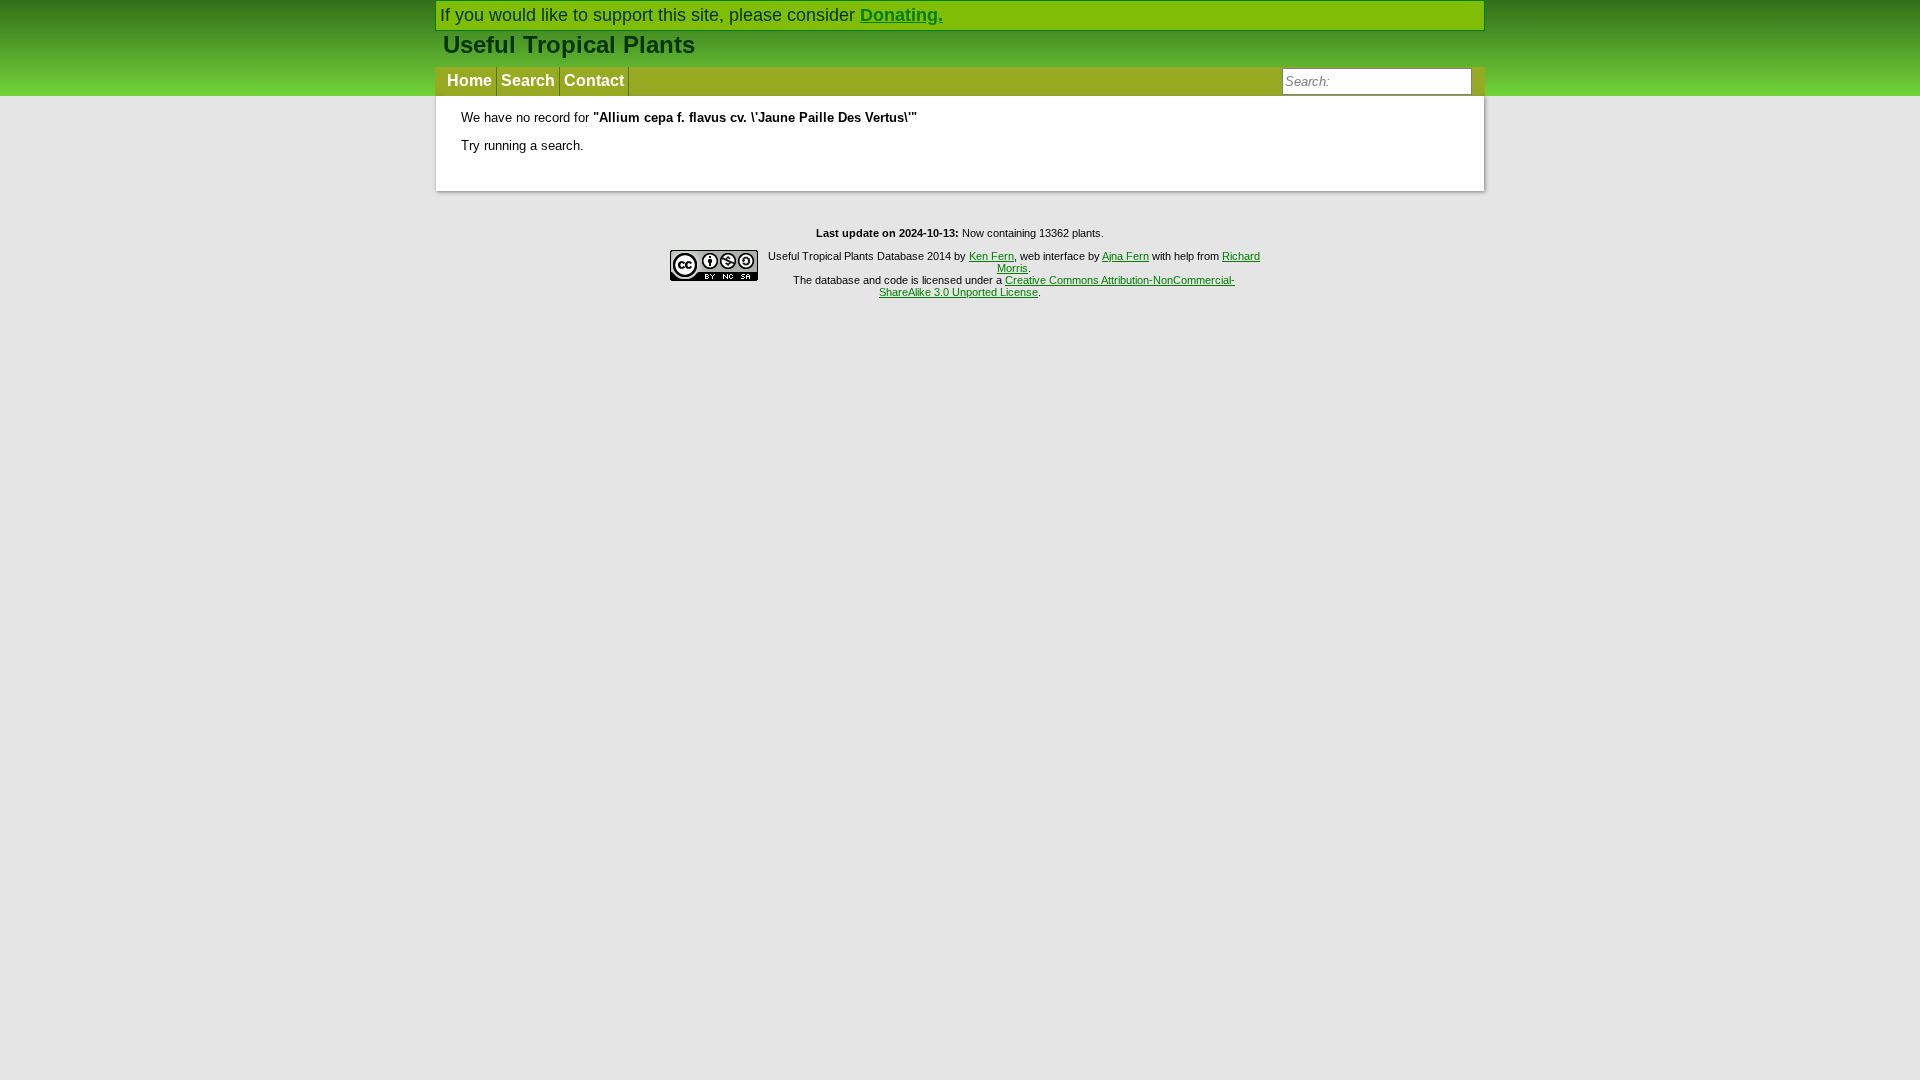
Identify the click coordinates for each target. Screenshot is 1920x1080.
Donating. (901, 15)
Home (469, 80)
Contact (594, 80)
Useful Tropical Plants (569, 44)
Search (528, 80)
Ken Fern (991, 256)
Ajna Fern (1125, 256)
